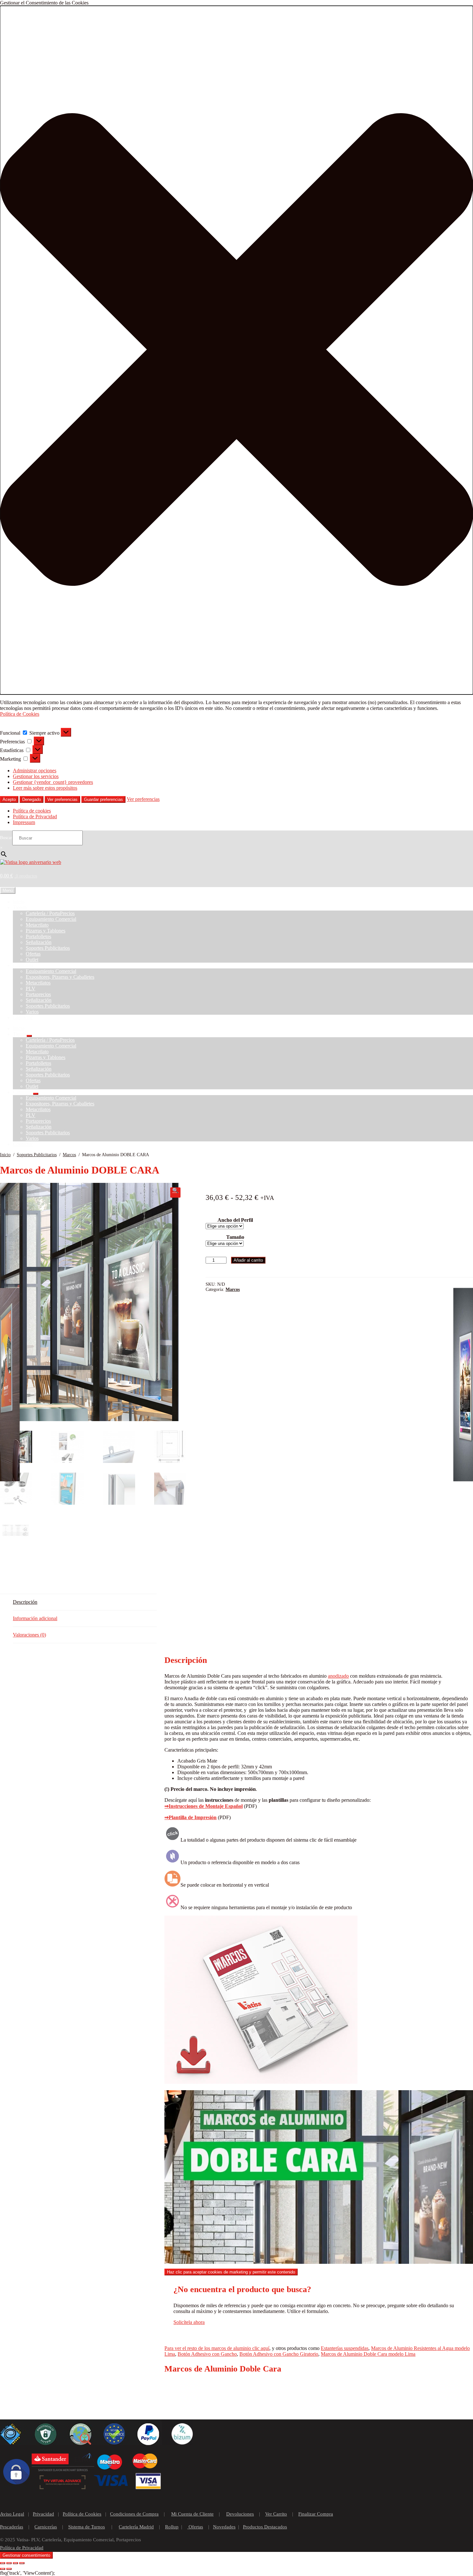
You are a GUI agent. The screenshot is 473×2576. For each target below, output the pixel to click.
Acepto (9, 799)
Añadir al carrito (248, 1260)
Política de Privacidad (35, 816)
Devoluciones (240, 2514)
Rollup (172, 2527)
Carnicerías (46, 2527)
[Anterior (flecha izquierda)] (3, 2569)
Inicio (19, 902)
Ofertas (33, 954)
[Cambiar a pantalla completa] (9, 2563)
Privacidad (43, 2514)
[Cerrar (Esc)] (22, 2563)
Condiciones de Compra (134, 2514)
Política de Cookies (20, 714)
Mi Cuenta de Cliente (192, 2514)
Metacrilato (37, 925)
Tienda (20, 907)
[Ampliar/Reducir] (3, 2563)
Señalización (39, 942)
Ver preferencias (62, 799)
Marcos (69, 1155)
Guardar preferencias (103, 799)
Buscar (6, 838)
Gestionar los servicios (36, 776)
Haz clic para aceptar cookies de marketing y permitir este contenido (231, 2272)
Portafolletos (38, 936)
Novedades (224, 2527)
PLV (31, 989)
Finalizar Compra (316, 2514)
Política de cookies (32, 811)
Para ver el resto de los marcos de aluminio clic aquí (217, 2348)
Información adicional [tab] (35, 1618)
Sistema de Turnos (87, 2527)
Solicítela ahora (189, 2322)
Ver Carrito (276, 2514)
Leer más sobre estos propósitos (45, 788)
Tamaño (235, 1237)
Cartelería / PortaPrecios (50, 913)
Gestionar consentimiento (26, 2555)
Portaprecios (38, 994)
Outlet (32, 960)
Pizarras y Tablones (46, 931)
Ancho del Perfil (235, 1220)
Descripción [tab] (25, 1602)
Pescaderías (12, 2527)
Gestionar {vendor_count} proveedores (53, 782)
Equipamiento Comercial (51, 919)
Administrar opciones (35, 771)
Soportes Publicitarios (48, 948)
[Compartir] (15, 2563)
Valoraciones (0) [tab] (29, 1635)
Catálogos (23, 965)
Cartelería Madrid (136, 2527)
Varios (32, 1012)
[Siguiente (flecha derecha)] (9, 2569)
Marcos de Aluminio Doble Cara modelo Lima (368, 2354)
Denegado (32, 799)
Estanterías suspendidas (345, 2348)
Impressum (24, 822)
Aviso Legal (12, 2514)
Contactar (23, 1017)
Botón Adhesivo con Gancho (207, 2354)
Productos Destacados (265, 2527)
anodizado (338, 1676)
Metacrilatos (38, 983)
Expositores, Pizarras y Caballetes (60, 977)
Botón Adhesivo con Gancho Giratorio (279, 2354)
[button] (236, 350)
